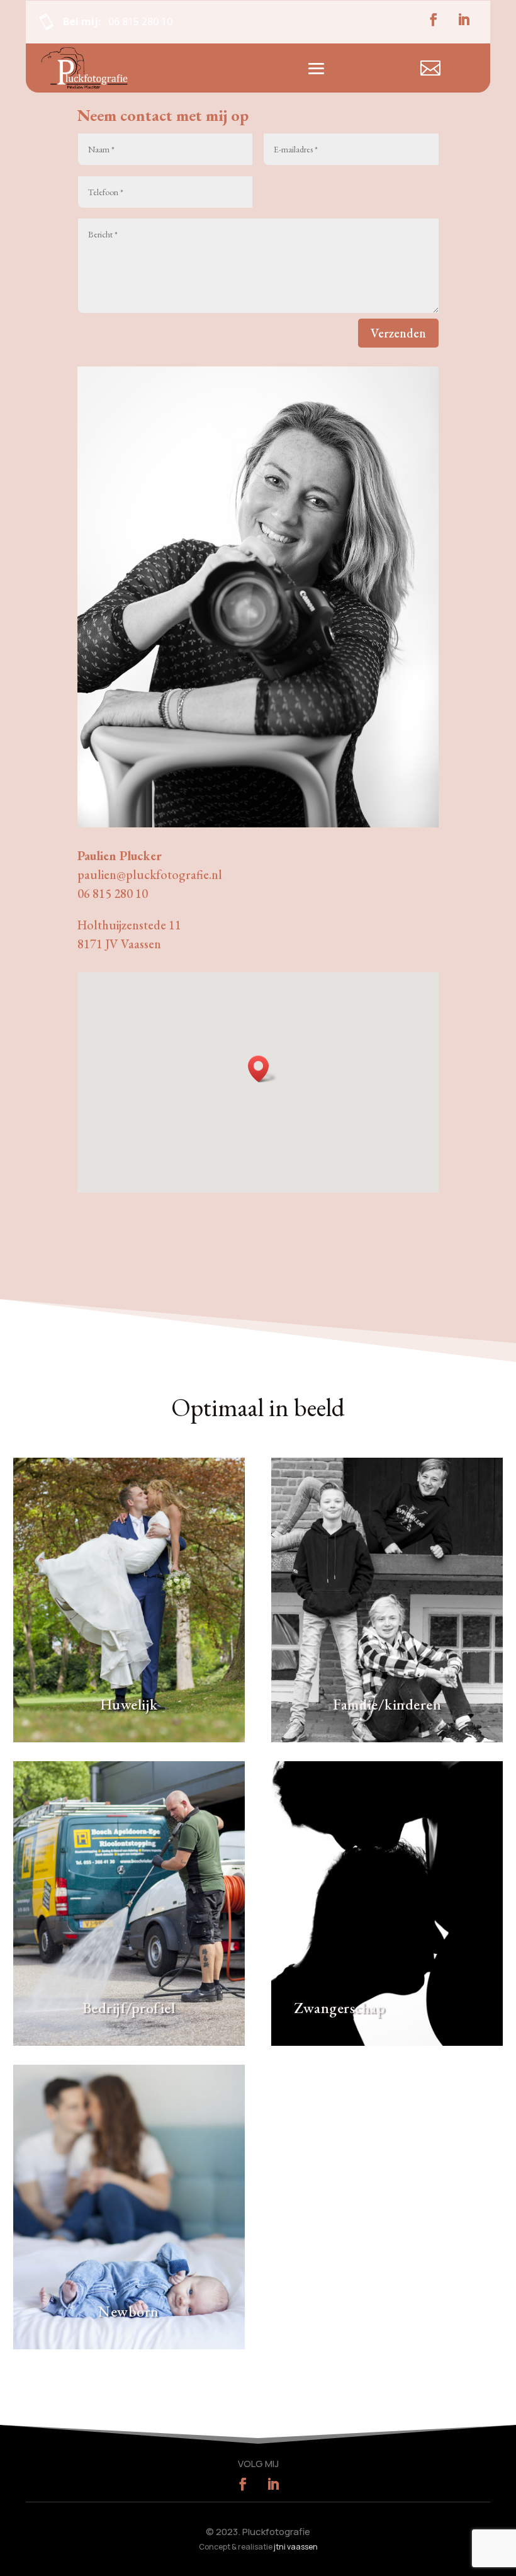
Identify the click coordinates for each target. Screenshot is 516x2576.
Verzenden (398, 333)
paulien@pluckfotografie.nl (150, 875)
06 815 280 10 (139, 21)
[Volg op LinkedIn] (464, 20)
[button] (262, 1069)
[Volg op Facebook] (434, 20)
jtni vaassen (296, 2547)
